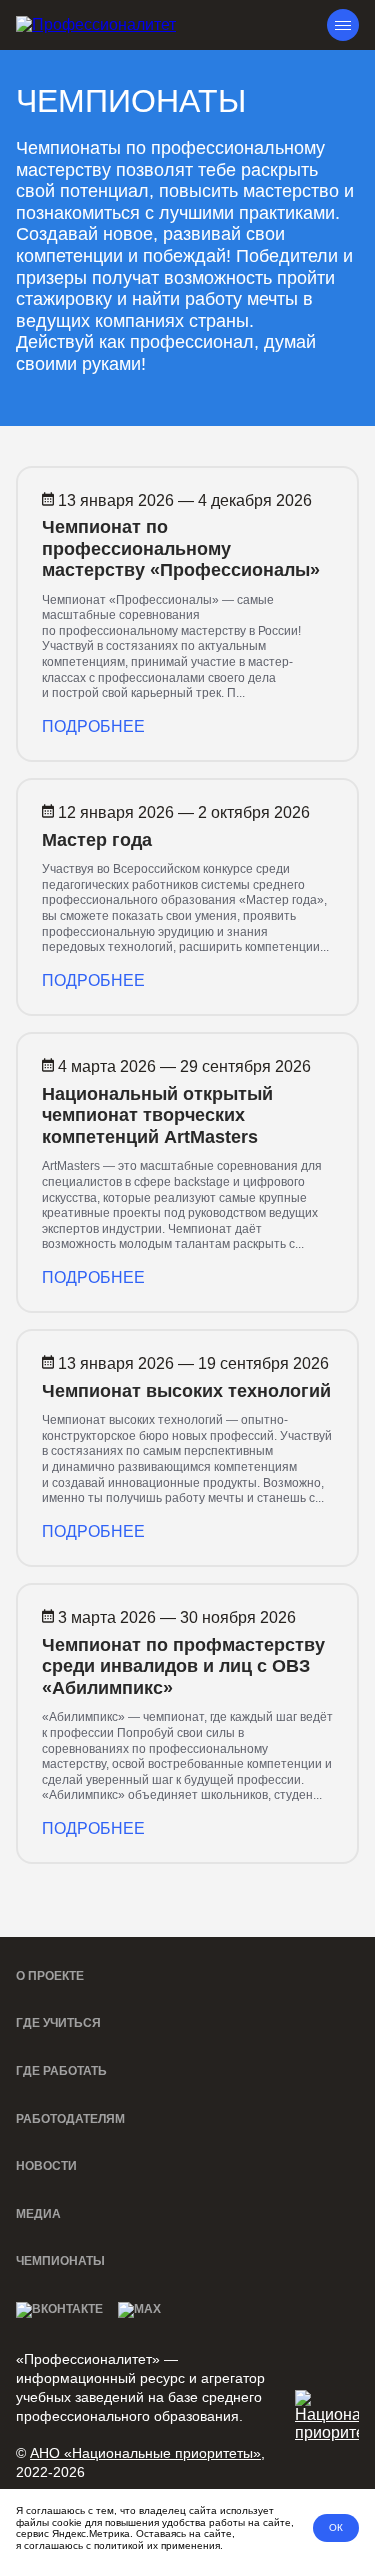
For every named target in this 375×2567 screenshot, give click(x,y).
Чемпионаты (60, 2261)
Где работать (61, 2071)
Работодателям (70, 2119)
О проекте (50, 1976)
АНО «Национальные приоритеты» (145, 2453)
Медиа (38, 2214)
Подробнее (93, 727)
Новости (46, 2166)
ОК (336, 2527)
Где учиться (58, 2023)
